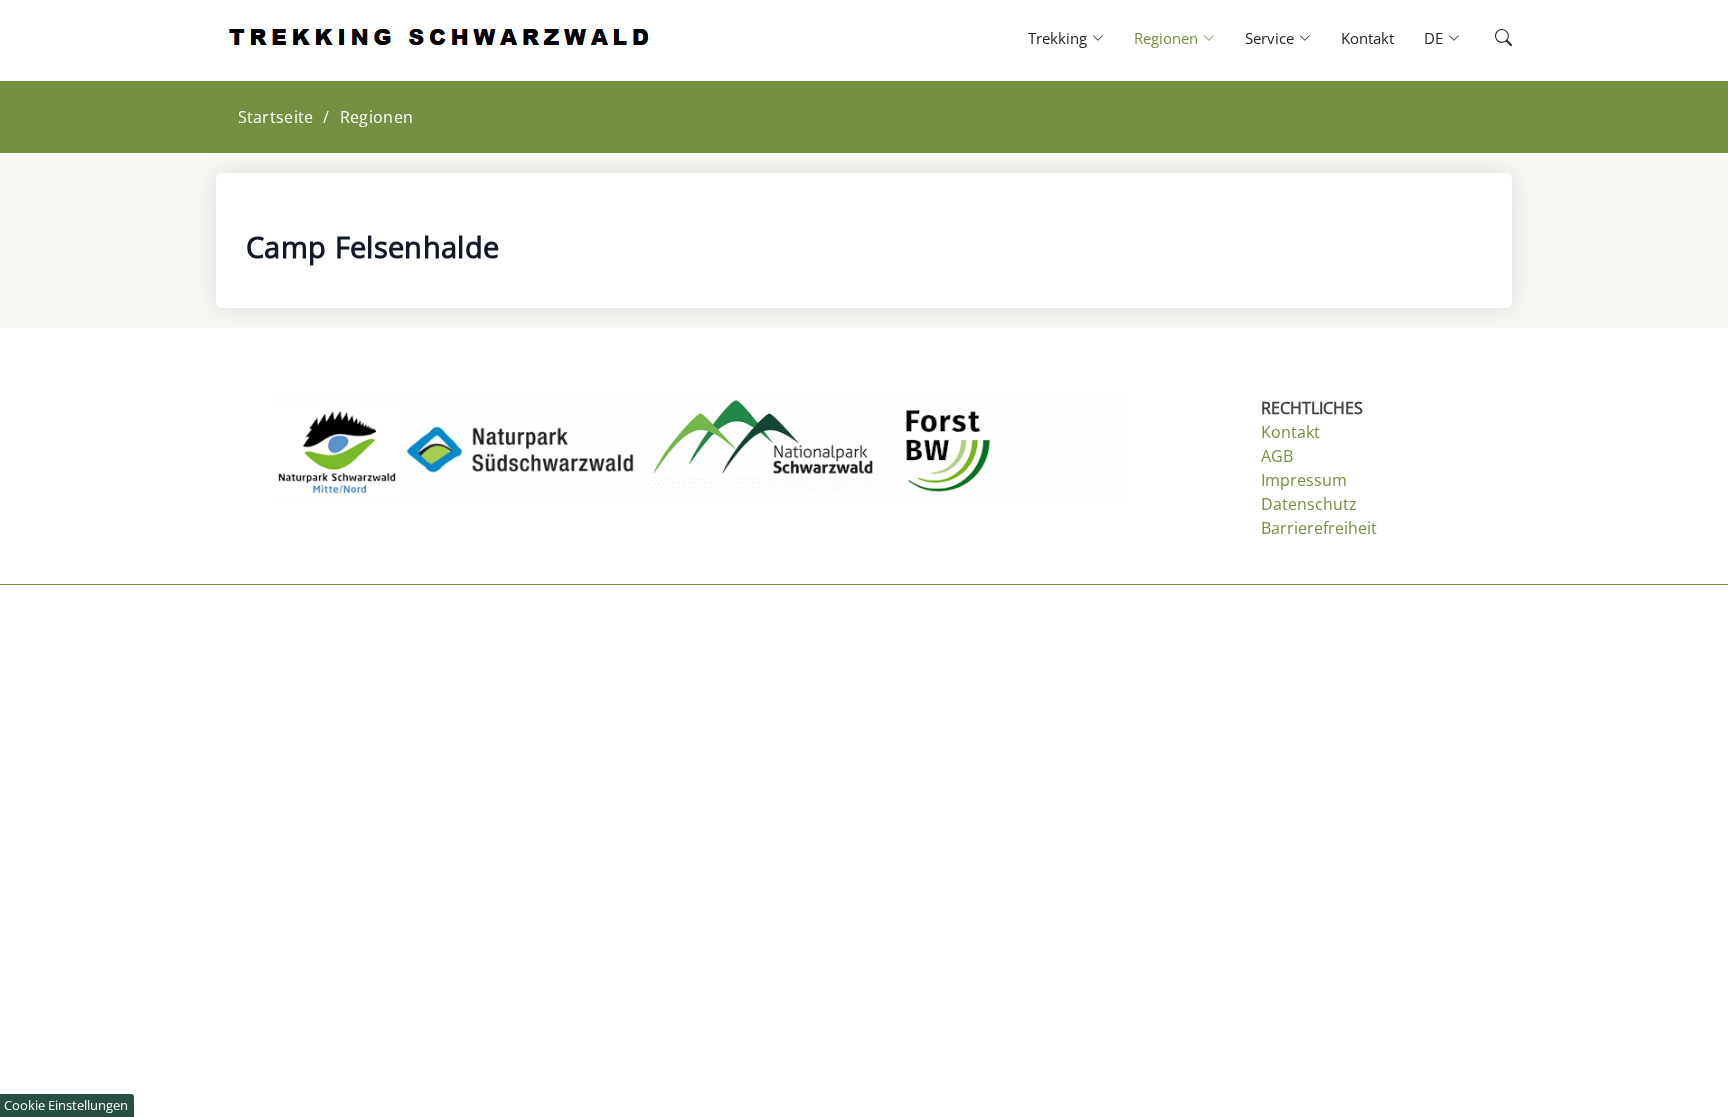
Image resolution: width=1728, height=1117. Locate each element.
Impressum (1304, 480)
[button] (1486, 38)
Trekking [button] (1057, 38)
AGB (1277, 456)
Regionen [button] (1166, 38)
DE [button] (1433, 38)
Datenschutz (1309, 504)
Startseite (276, 117)
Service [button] (1269, 38)
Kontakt (1367, 38)
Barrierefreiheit (1319, 528)
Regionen (376, 117)
